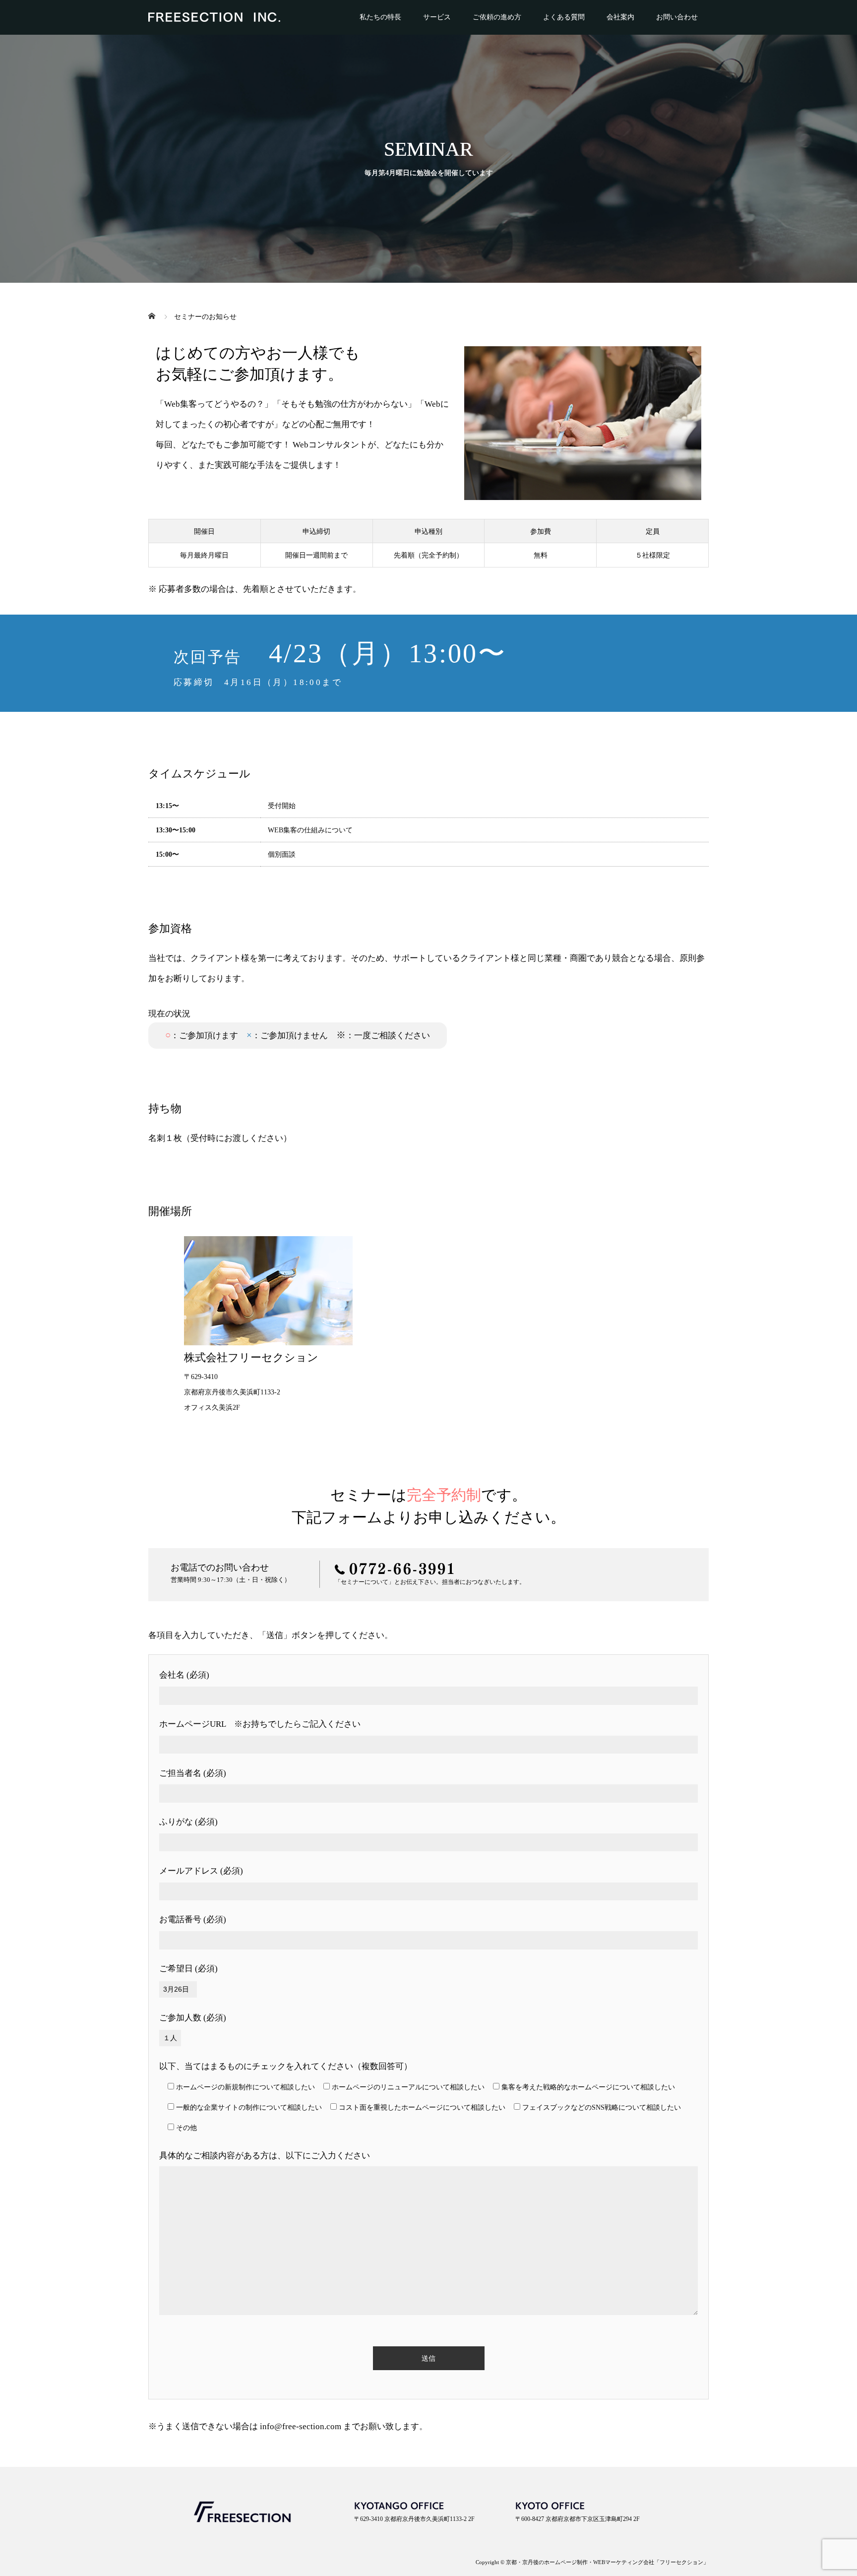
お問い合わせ (677, 17)
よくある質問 (564, 17)
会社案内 (620, 17)
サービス (437, 17)
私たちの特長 (380, 17)
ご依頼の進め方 (497, 17)
